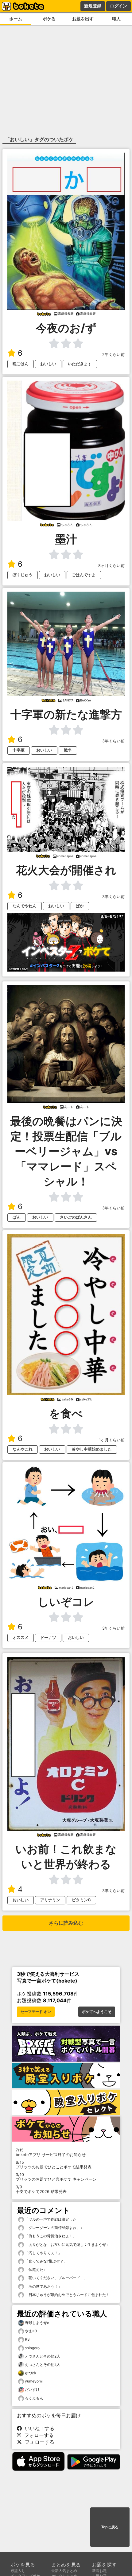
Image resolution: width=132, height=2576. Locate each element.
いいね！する (38, 2428)
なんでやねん (25, 906)
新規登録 (93, 6)
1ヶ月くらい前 (112, 1440)
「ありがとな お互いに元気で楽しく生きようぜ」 (67, 2245)
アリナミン (50, 1900)
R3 (27, 2339)
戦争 (68, 750)
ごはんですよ (84, 575)
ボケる (49, 19)
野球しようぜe (37, 2323)
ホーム (16, 19)
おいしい (48, 364)
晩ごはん (21, 364)
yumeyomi (34, 2381)
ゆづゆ (30, 2373)
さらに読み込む (66, 1923)
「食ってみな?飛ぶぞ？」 (46, 2261)
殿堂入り (18, 2571)
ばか (80, 906)
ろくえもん (34, 2398)
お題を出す (83, 19)
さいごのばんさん (76, 1217)
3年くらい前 (113, 741)
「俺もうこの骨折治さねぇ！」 (50, 2236)
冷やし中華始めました (92, 1449)
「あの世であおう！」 (43, 2286)
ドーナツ (48, 1637)
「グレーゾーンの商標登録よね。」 (54, 2228)
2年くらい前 (113, 355)
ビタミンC (81, 1900)
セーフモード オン (36, 2012)
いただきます (80, 364)
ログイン (118, 6)
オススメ (21, 1637)
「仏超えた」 (35, 2269)
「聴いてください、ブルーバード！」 (56, 2278)
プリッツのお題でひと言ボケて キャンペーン (56, 2177)
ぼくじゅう (23, 575)
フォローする (37, 2435)
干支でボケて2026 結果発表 (41, 2189)
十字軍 (19, 750)
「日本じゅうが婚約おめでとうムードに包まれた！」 (69, 2295)
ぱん (17, 1217)
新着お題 (99, 2571)
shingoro (32, 2348)
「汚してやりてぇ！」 (43, 2253)
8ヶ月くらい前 (111, 566)
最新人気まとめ (64, 2571)
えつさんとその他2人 (43, 2356)
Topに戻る (110, 2527)
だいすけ (32, 2389)
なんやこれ (23, 1449)
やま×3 (31, 2331)
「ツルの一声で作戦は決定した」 (52, 2219)
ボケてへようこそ (97, 2012)
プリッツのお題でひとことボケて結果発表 (54, 2165)
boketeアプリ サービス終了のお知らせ (51, 2152)
